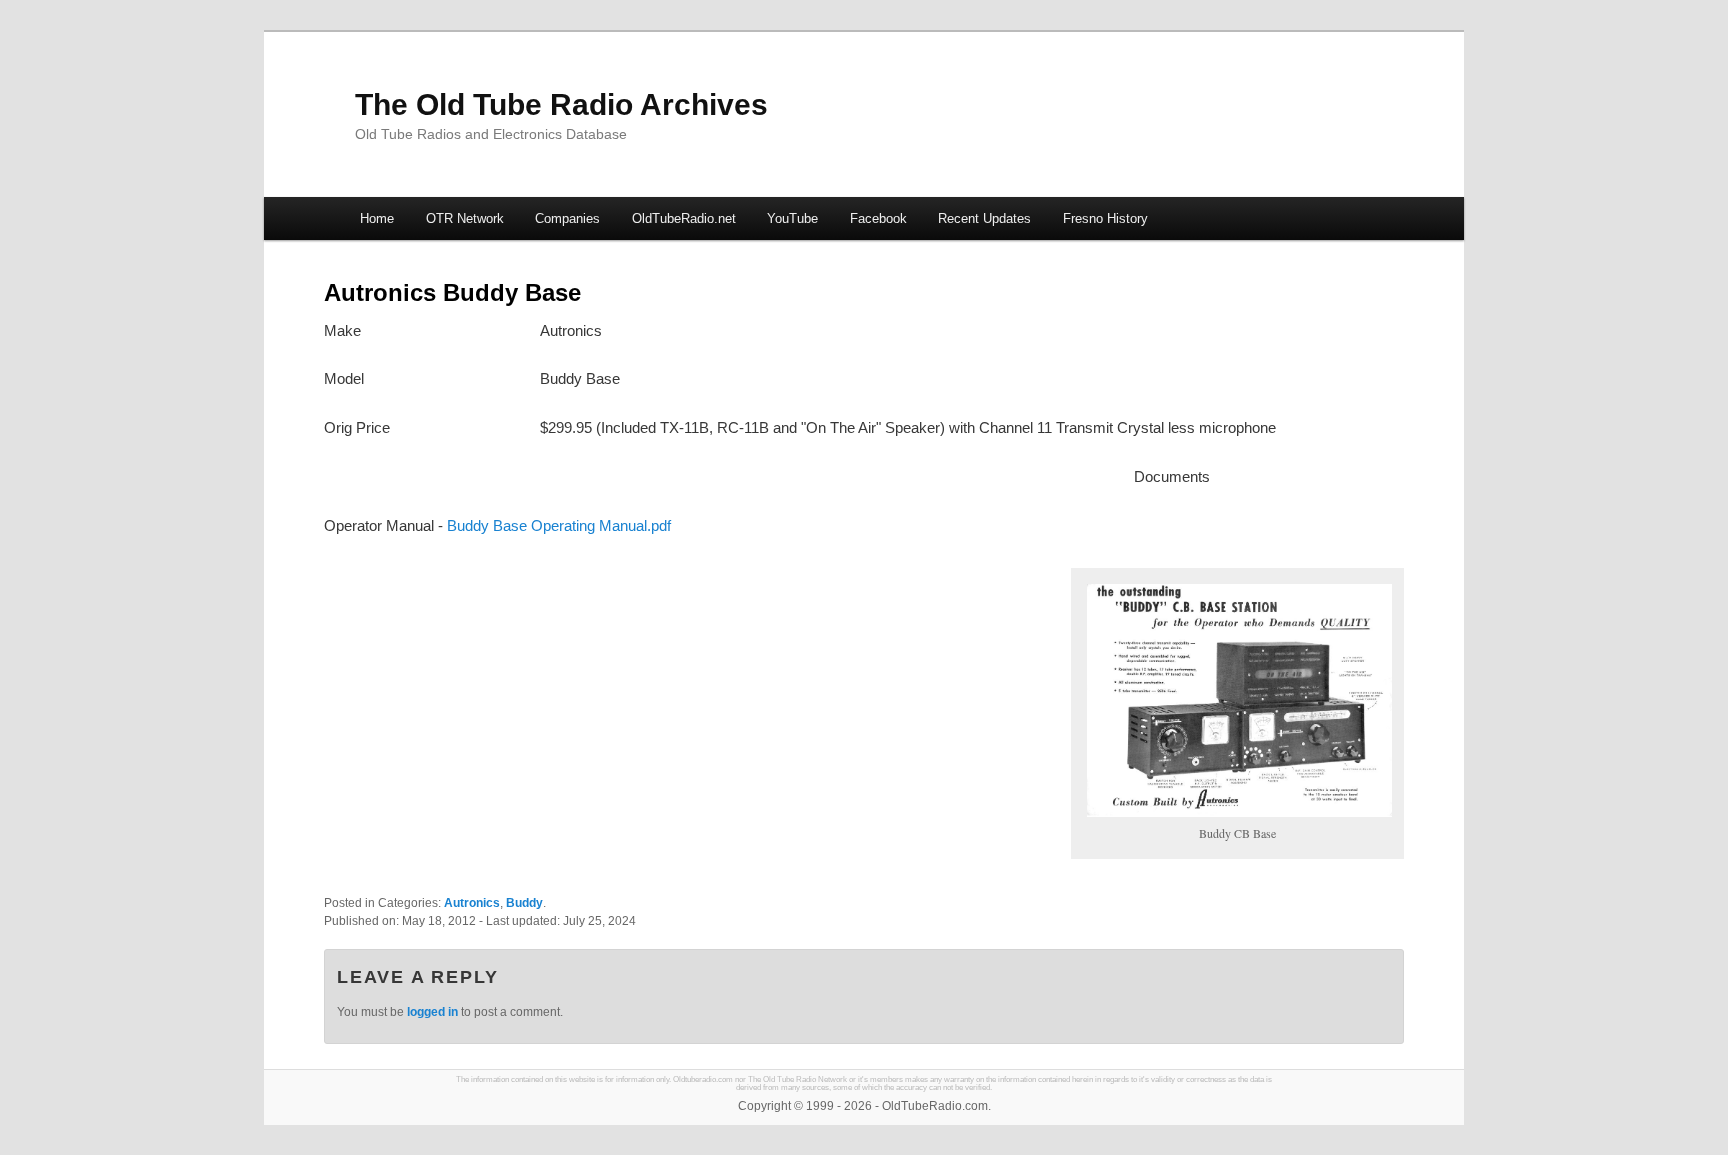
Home (377, 218)
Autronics (472, 903)
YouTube (792, 218)
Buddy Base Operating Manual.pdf (559, 525)
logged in (432, 1012)
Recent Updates (984, 218)
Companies (567, 218)
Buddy (524, 903)
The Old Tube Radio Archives (561, 104)
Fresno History (1105, 218)
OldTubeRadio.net (684, 218)
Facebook (878, 218)
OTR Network (465, 218)
